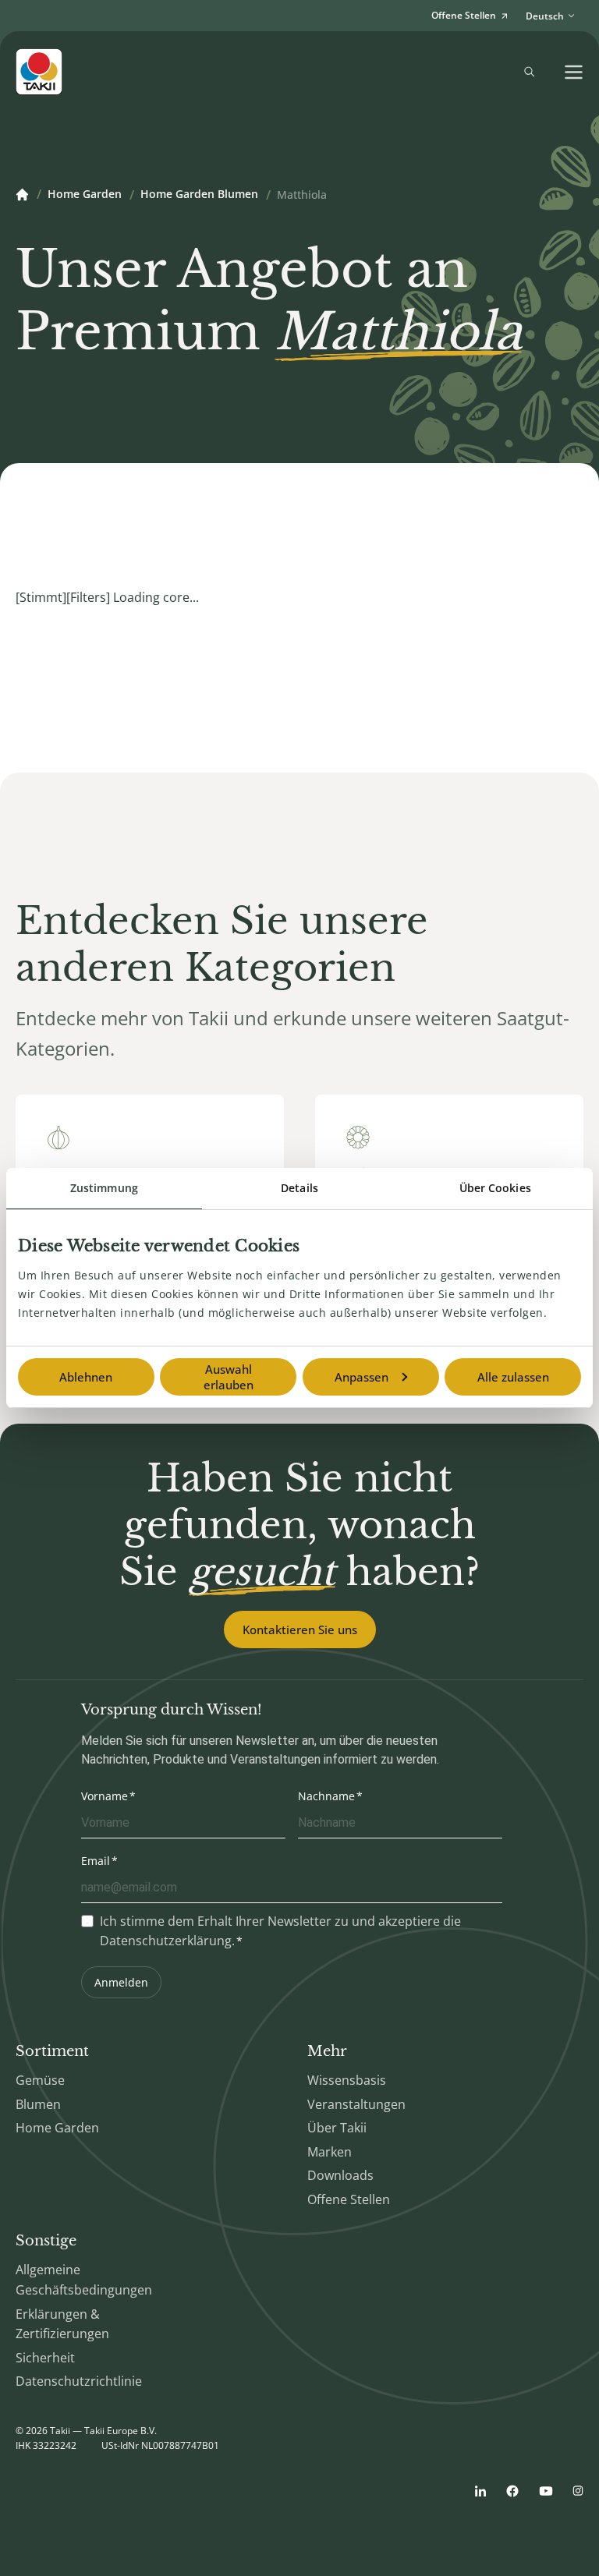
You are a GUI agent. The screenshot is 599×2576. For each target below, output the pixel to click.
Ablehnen (86, 1377)
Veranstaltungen (356, 2104)
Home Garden (85, 195)
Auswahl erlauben (229, 1377)
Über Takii (337, 2128)
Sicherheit (45, 2358)
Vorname (105, 1796)
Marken (330, 2152)
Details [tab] (299, 1188)
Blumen (38, 2104)
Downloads (340, 2175)
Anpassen (362, 1377)
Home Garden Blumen (199, 195)
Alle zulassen (513, 1377)
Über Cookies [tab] (495, 1188)
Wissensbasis (347, 2080)
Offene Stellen (349, 2199)
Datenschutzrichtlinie (79, 2381)
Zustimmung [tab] (104, 1188)
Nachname (326, 1796)
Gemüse (40, 2080)
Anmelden (121, 1982)
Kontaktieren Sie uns (300, 1629)
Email (96, 1861)
